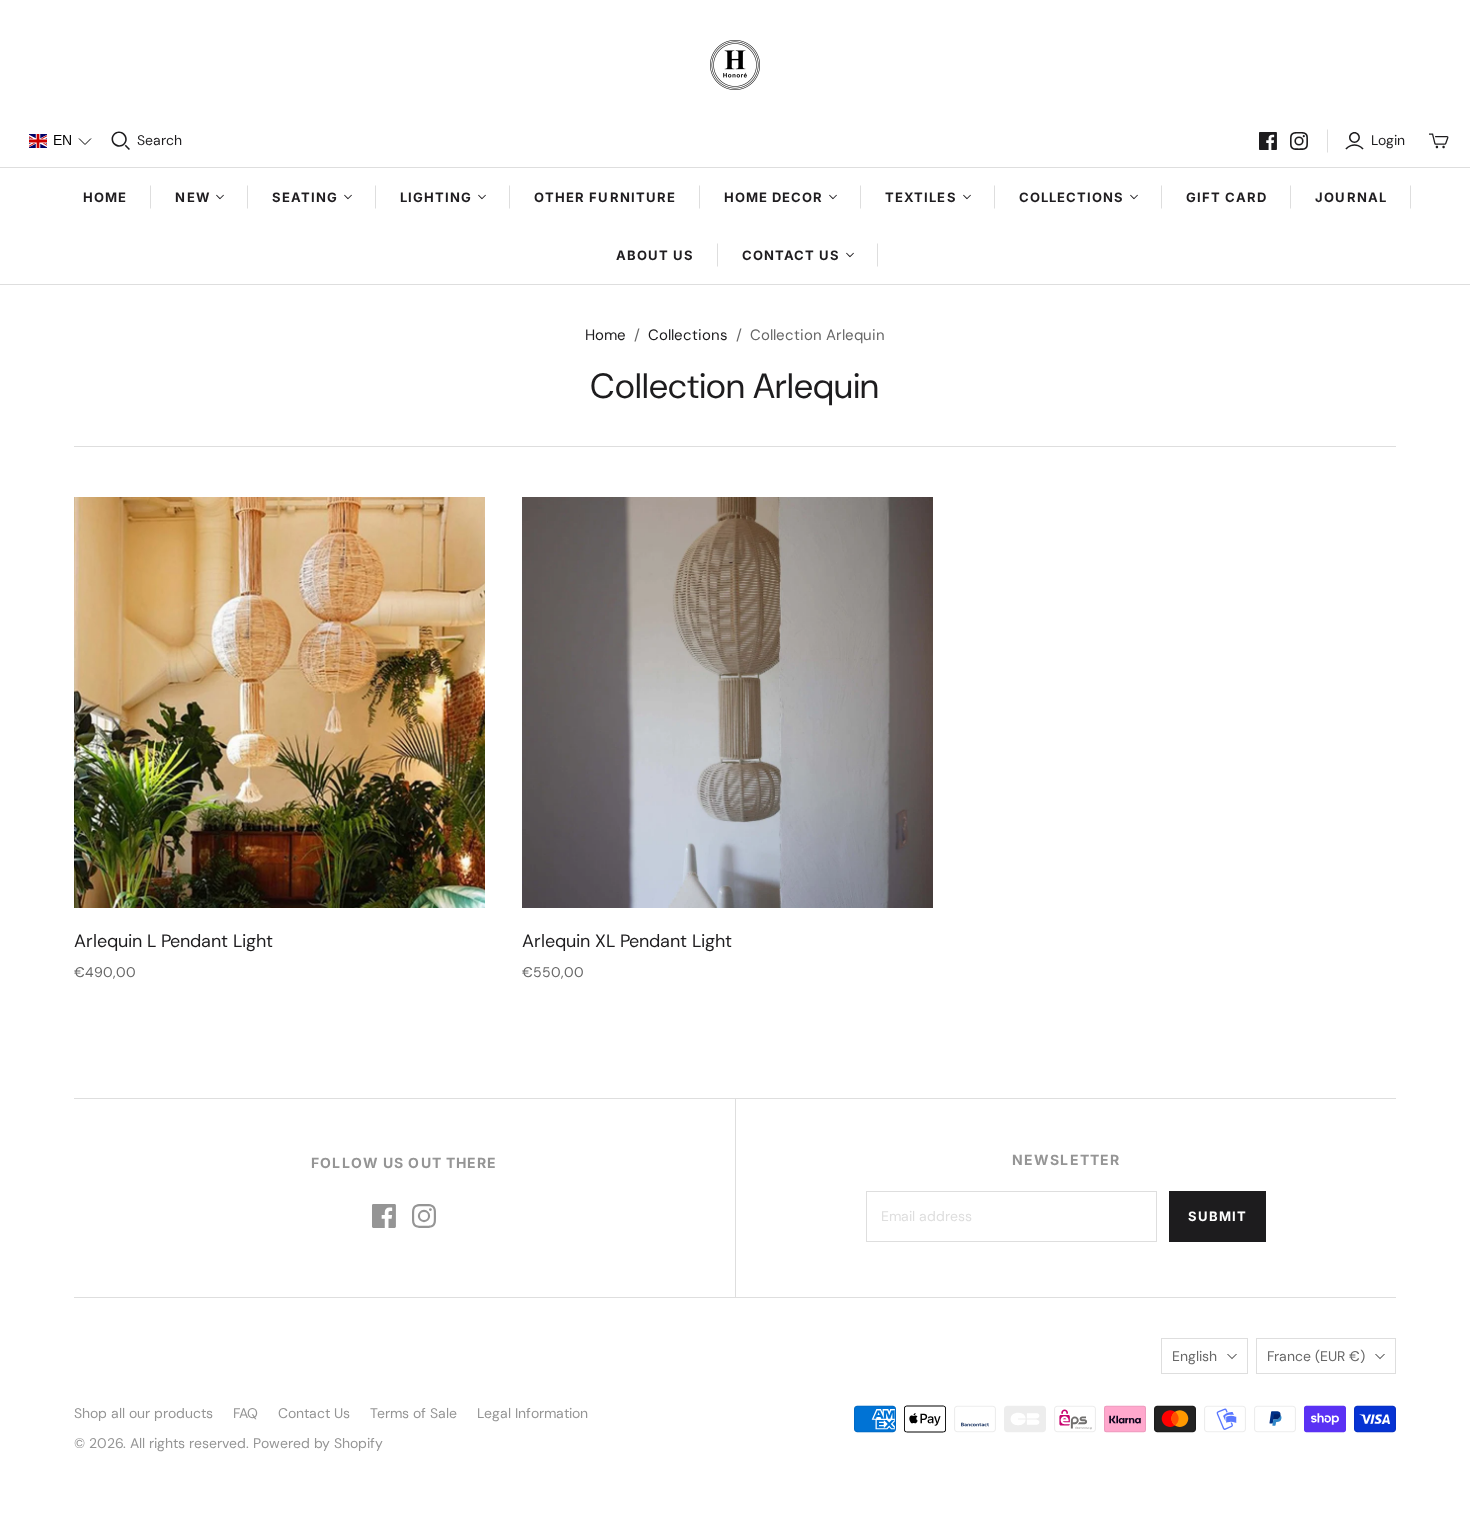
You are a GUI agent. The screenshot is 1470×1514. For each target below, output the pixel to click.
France (1316, 1356)
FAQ (245, 1413)
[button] (60, 141)
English (1194, 1356)
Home (105, 197)
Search (159, 140)
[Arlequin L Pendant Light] (279, 702)
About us (655, 255)
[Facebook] (1268, 141)
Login (1388, 140)
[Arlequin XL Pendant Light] (727, 702)
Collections (688, 335)
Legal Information (532, 1413)
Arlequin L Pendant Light (173, 941)
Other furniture (605, 197)
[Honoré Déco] (735, 65)
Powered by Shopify (318, 1443)
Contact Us (314, 1413)
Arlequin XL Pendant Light (627, 941)
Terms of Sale (413, 1413)
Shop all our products (143, 1413)
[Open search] (121, 141)
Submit (1217, 1216)
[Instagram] (1299, 141)
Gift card (1226, 197)
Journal (1350, 197)
